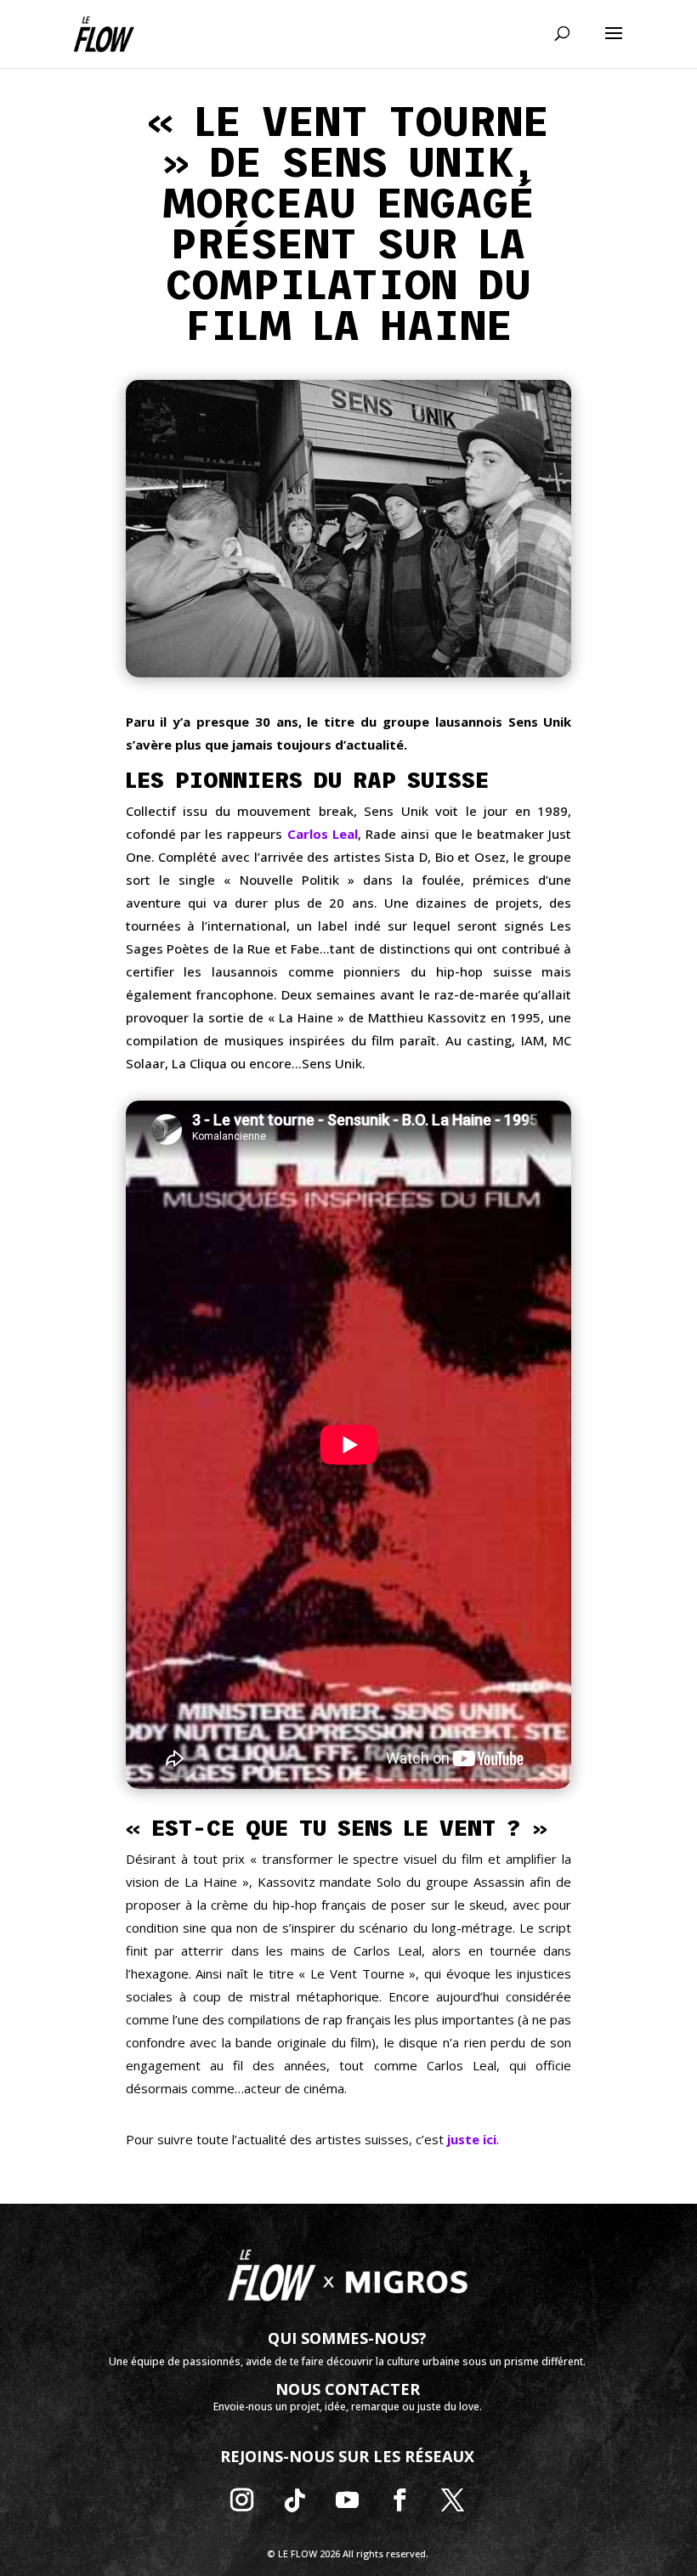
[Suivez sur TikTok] (295, 2500)
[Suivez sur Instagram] (242, 2500)
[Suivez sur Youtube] (348, 2500)
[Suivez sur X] (453, 2500)
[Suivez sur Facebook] (400, 2500)
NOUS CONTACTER (348, 2389)
